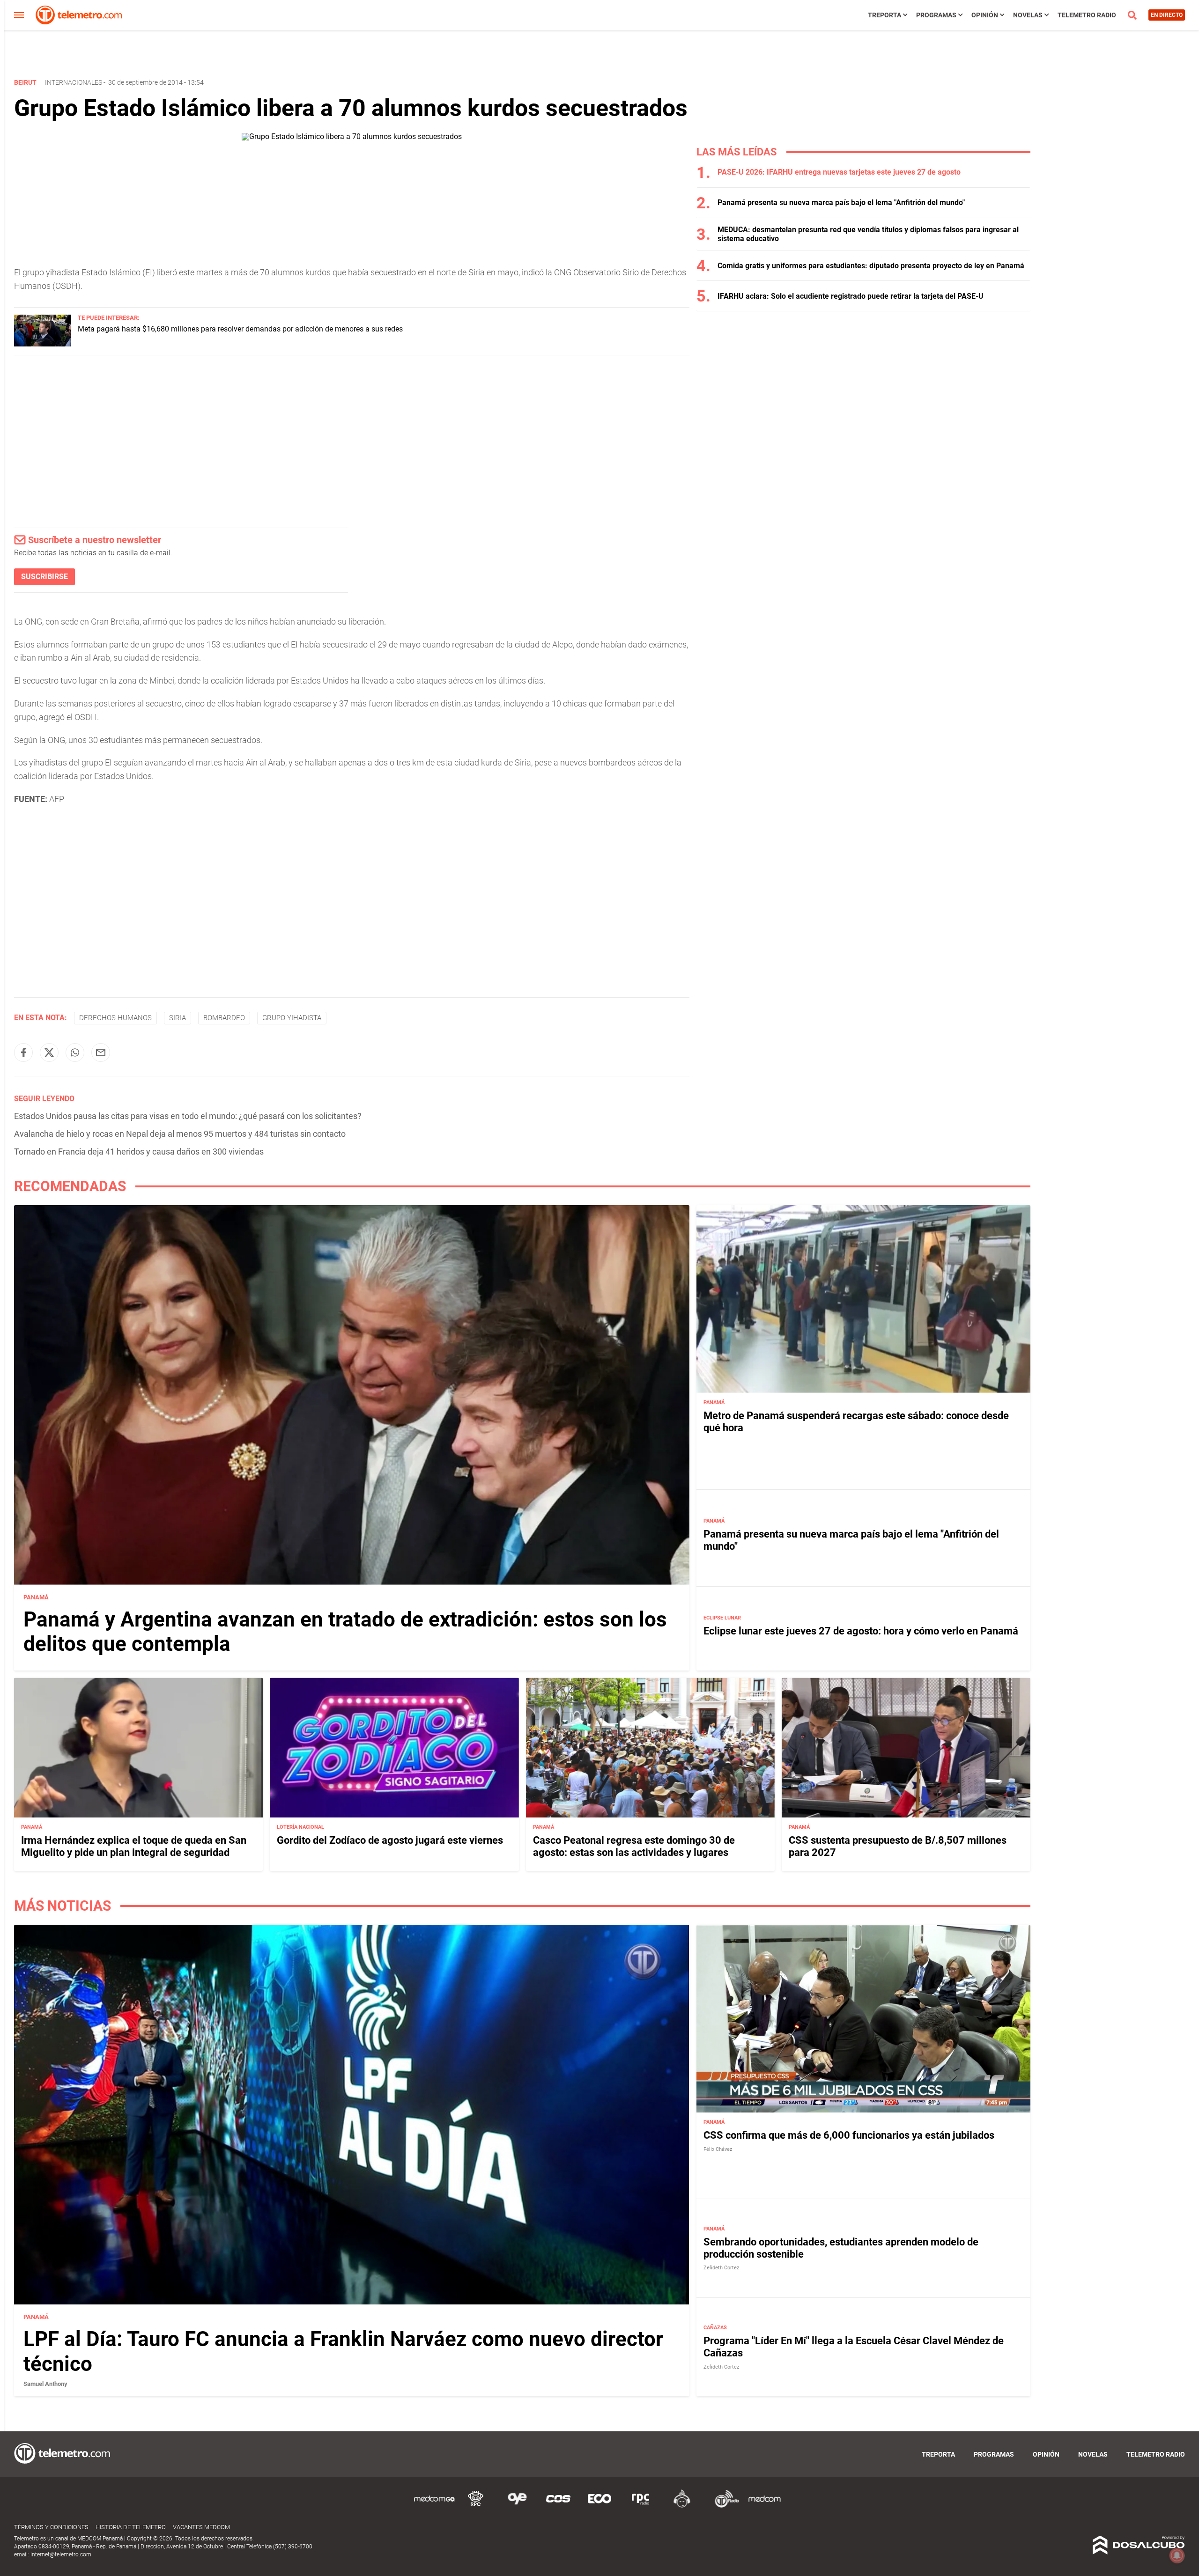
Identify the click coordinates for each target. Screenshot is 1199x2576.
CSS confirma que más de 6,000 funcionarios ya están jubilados (849, 2135)
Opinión (985, 15)
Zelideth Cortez (721, 2268)
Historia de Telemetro (131, 2527)
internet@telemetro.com (61, 2554)
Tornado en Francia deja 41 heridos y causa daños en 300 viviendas (139, 1152)
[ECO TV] (599, 2506)
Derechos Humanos (115, 1018)
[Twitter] (49, 1052)
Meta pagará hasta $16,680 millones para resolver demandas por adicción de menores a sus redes (240, 329)
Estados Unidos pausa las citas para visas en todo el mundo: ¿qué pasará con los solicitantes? (188, 1116)
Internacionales (74, 82)
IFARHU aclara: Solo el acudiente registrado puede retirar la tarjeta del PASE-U (851, 296)
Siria (178, 1018)
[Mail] (101, 1052)
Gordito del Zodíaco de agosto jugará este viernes (390, 1840)
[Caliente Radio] (682, 2506)
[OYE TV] (517, 2506)
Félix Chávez (718, 2149)
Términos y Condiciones (51, 2527)
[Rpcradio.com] (641, 2506)
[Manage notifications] (1177, 2555)
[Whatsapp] (75, 1052)
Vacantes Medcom (201, 2527)
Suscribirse (44, 577)
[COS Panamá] (558, 2506)
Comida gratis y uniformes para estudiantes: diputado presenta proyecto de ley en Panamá (871, 266)
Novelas (1028, 15)
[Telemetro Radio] (723, 2506)
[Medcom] (764, 2506)
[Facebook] (23, 1052)
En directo (1167, 15)
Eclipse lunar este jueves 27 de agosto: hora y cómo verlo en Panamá (861, 1631)
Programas (936, 15)
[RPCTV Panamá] (476, 2506)
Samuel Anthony (45, 2384)
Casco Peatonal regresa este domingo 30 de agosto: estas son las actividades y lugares (634, 1846)
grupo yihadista (292, 1018)
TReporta (884, 15)
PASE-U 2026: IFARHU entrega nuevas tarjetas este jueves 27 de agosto (839, 172)
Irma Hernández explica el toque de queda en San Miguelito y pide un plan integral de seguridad (134, 1846)
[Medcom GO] (435, 2506)
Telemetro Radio (1087, 15)
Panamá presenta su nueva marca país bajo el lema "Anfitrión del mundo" (841, 202)
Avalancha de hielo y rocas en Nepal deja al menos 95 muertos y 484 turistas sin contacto (180, 1134)
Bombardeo (224, 1018)
